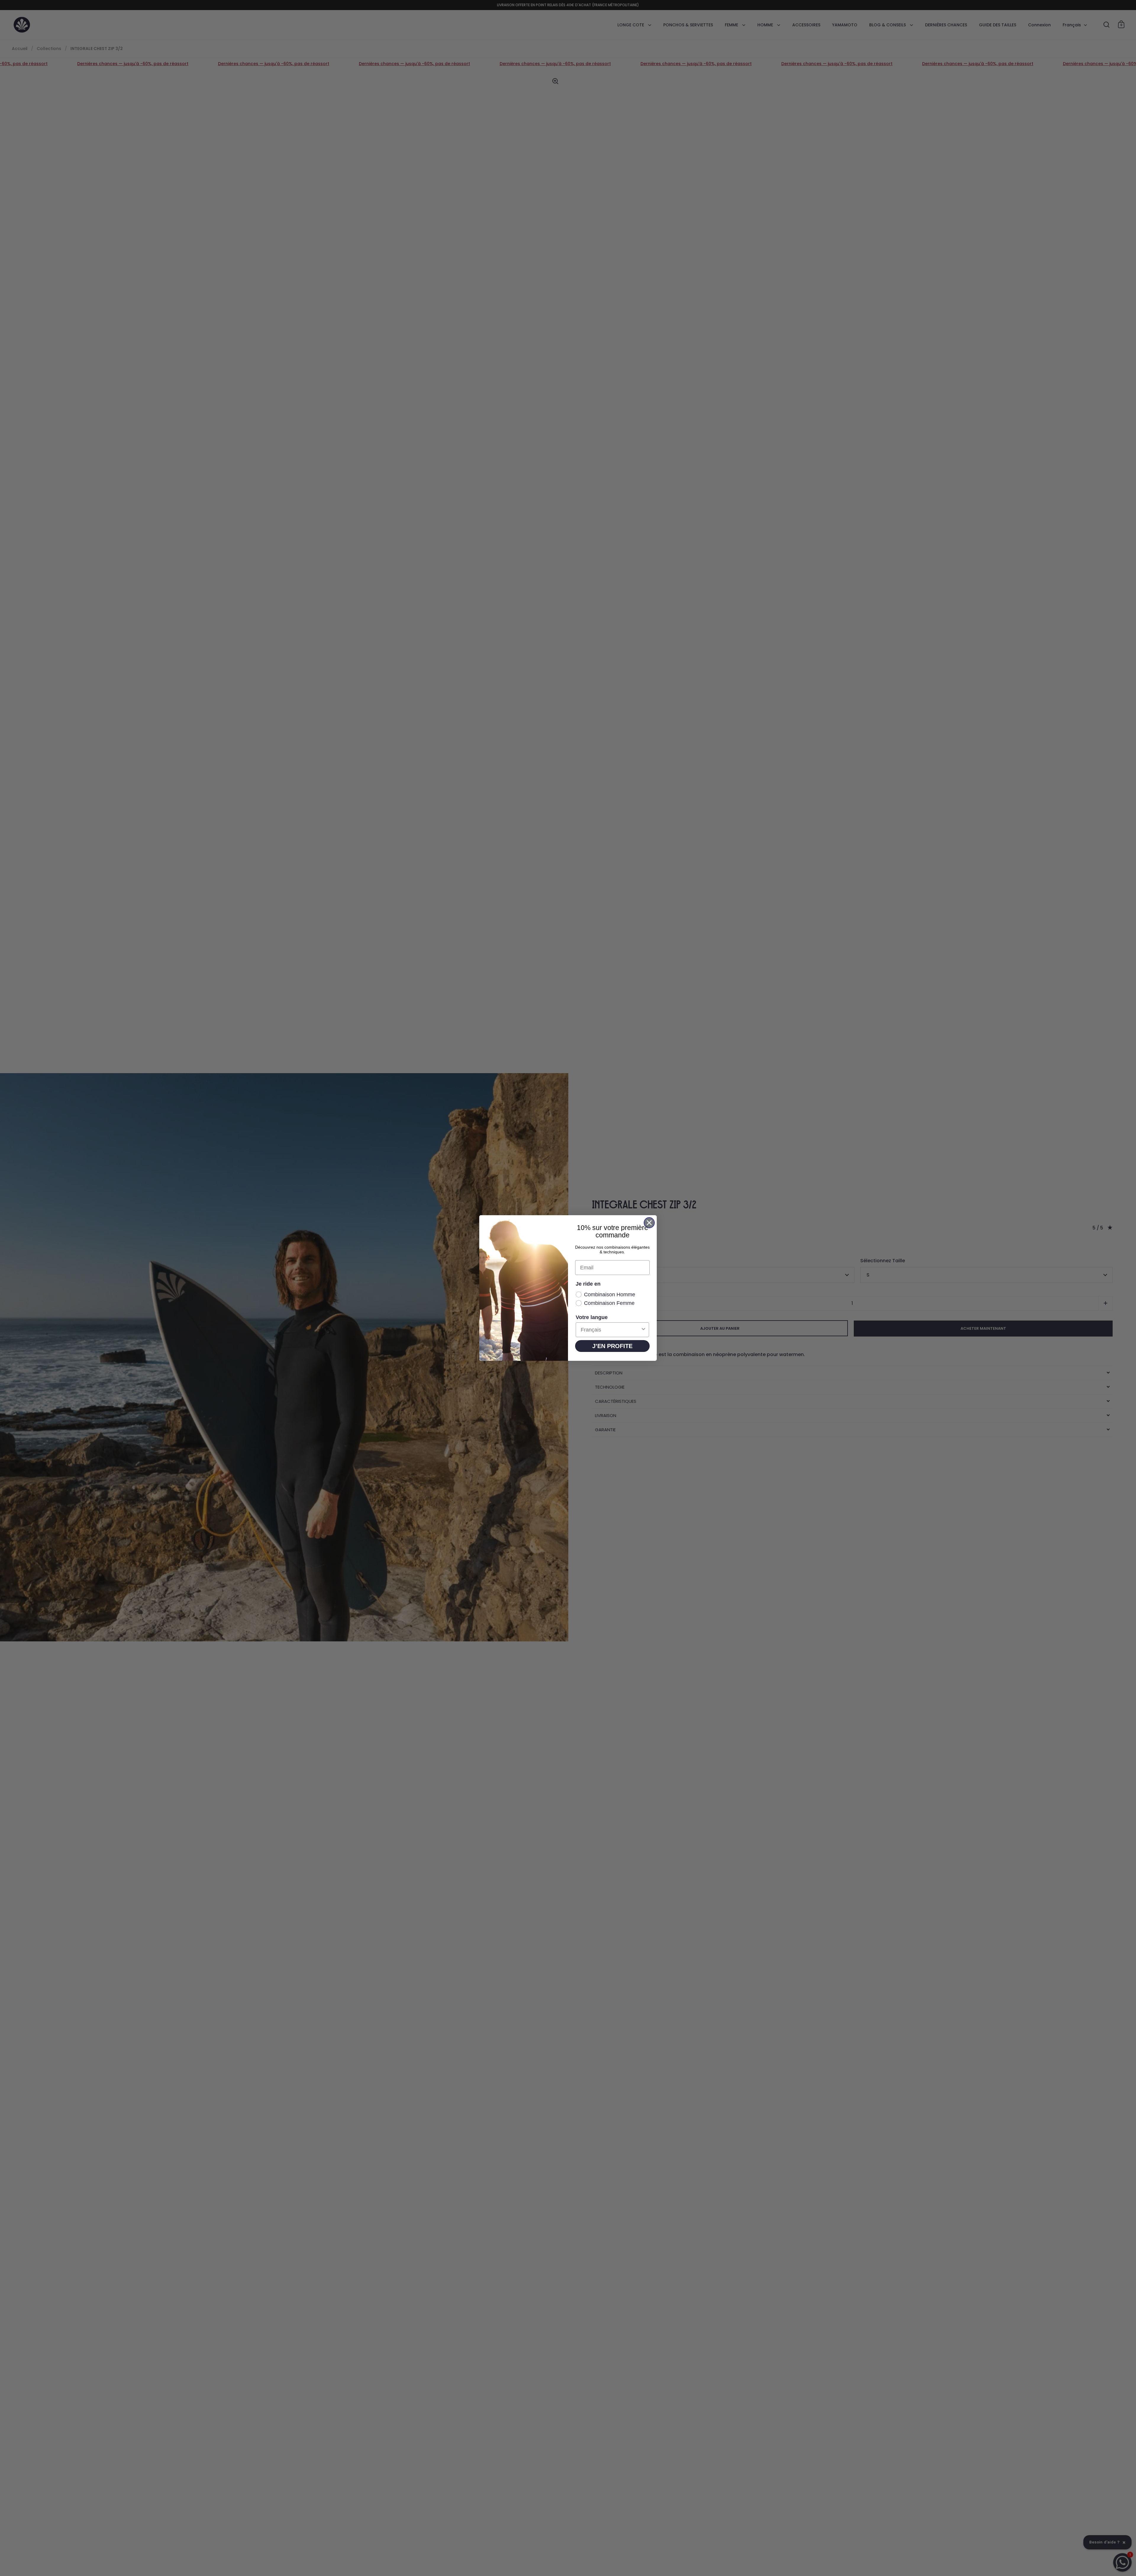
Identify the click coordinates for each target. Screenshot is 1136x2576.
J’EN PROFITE (612, 1346)
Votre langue (592, 1317)
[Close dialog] (649, 1223)
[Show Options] (643, 1330)
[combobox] (611, 1330)
